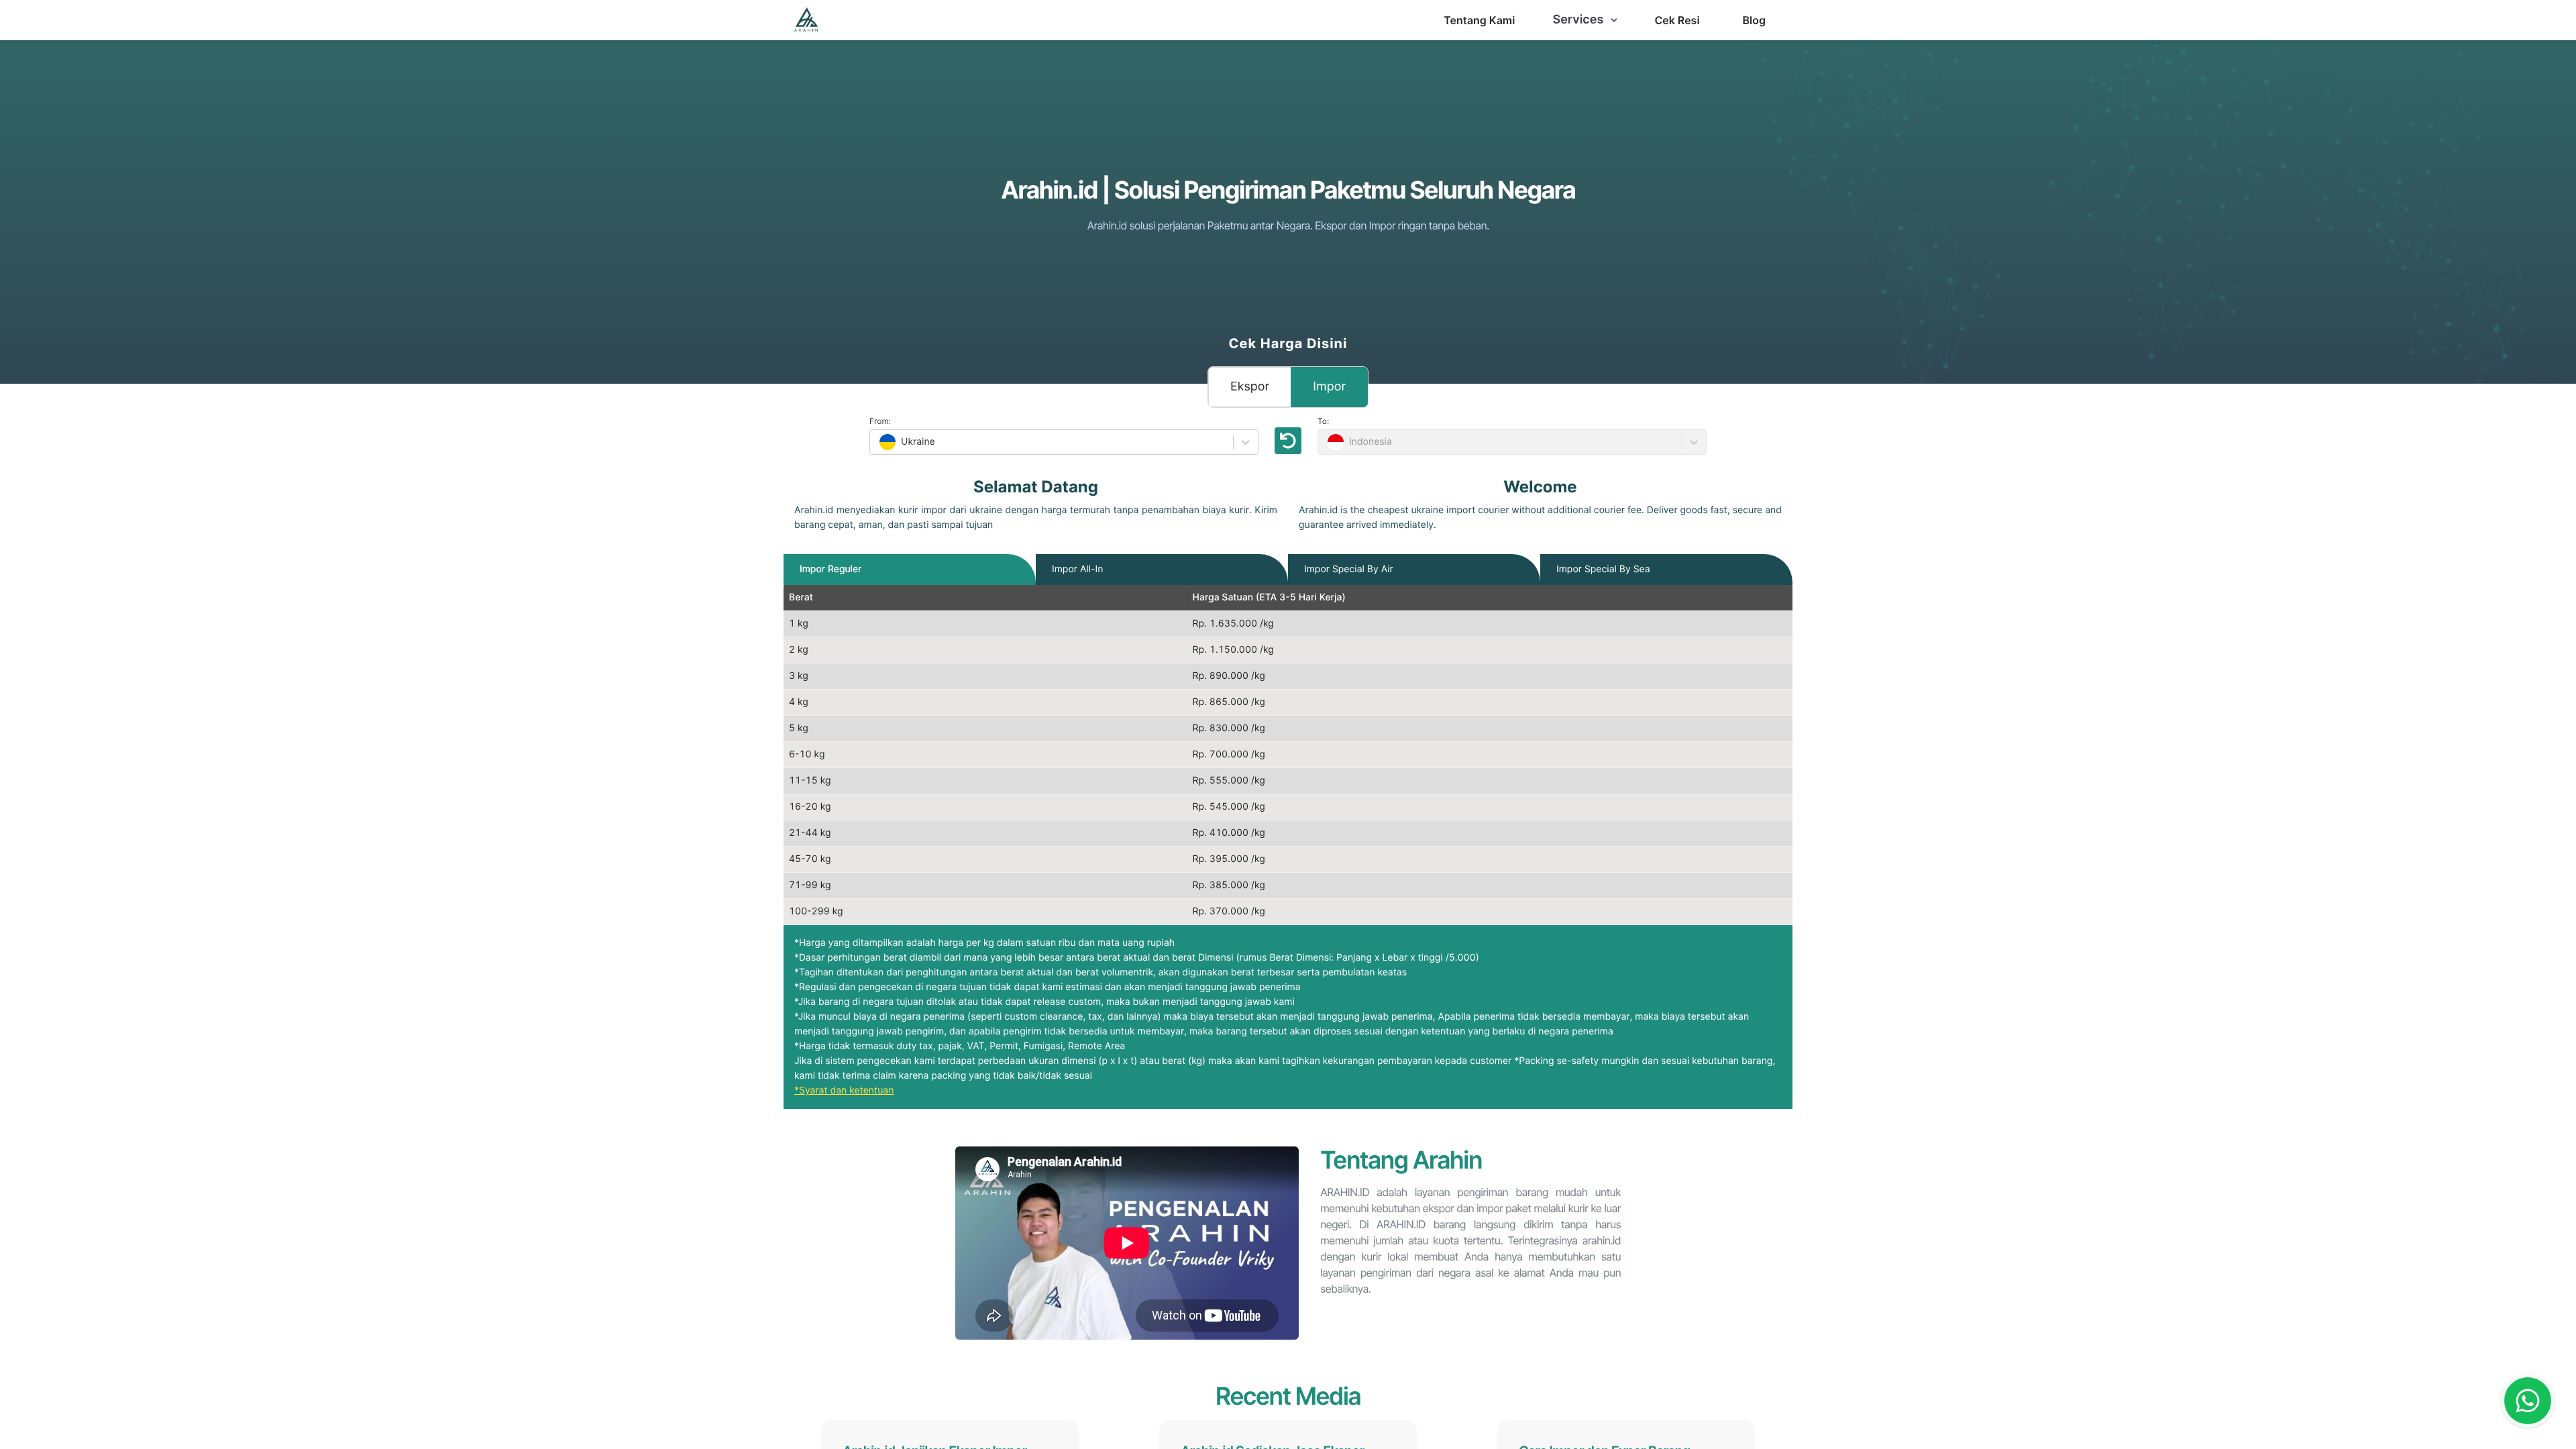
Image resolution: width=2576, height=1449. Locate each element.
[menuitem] (1479, 20)
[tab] (830, 570)
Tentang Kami (1479, 20)
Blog (1754, 20)
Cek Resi (1677, 20)
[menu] (1479, 20)
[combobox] (878, 442)
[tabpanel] (1288, 755)
